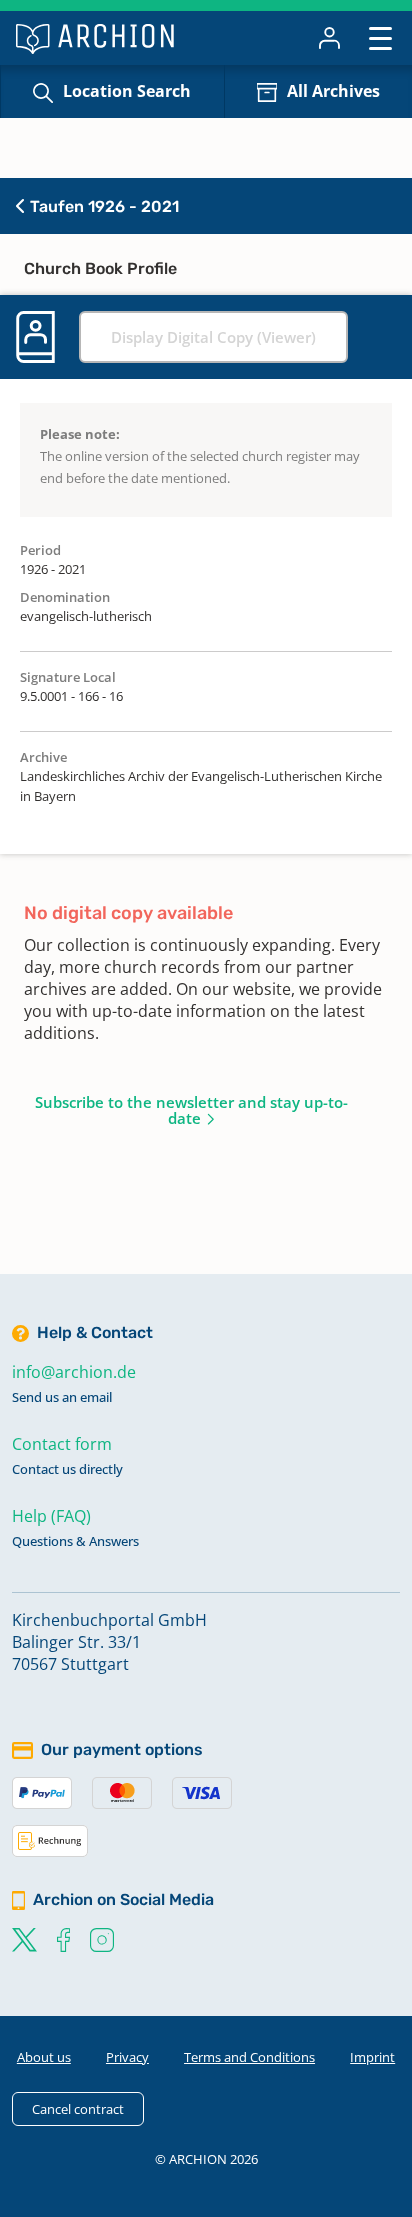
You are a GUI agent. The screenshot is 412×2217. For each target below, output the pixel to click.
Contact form (62, 1444)
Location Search (127, 91)
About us (44, 2057)
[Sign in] (329, 38)
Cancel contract (78, 2109)
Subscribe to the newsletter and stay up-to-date (191, 1110)
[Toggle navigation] (380, 37)
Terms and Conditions (249, 2057)
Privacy (127, 2057)
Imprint (372, 2057)
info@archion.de (74, 1372)
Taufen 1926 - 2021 (102, 206)
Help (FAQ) (51, 1516)
